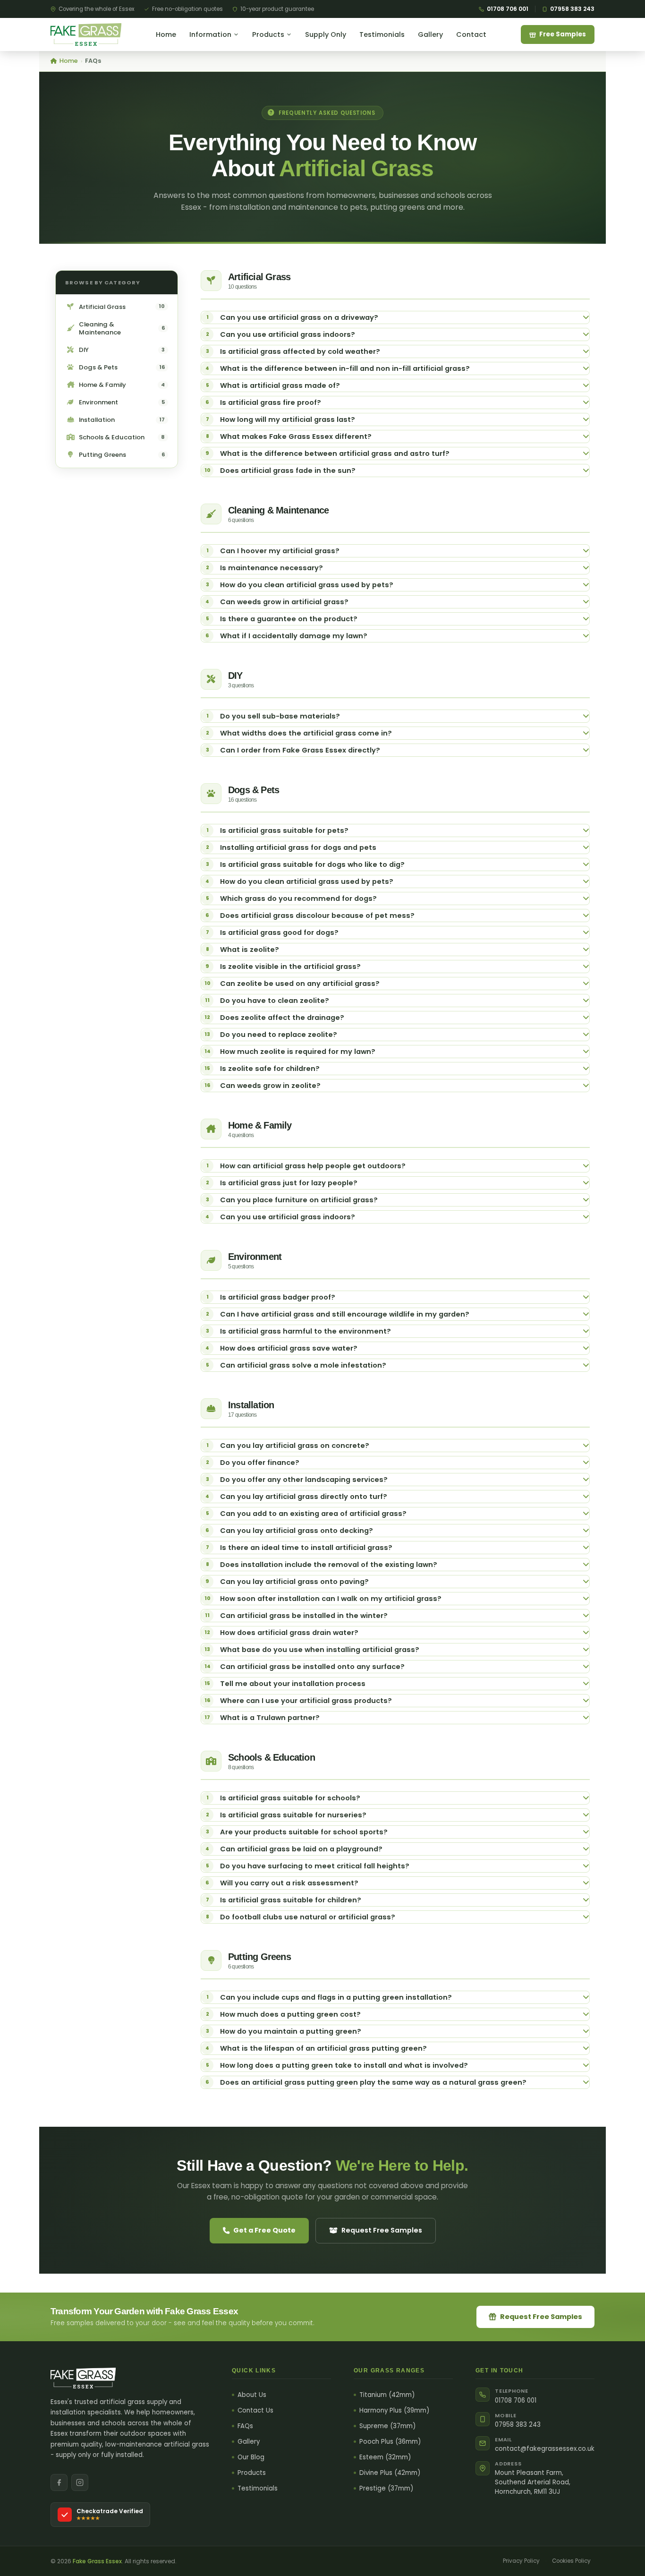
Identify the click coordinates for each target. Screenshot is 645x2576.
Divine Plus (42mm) (390, 2473)
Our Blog (251, 2457)
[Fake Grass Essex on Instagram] (80, 2482)
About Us (252, 2395)
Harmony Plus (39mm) (394, 2411)
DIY (122, 350)
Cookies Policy (571, 2561)
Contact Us (255, 2411)
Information (210, 34)
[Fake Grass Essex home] (86, 34)
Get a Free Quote (264, 2230)
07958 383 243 (572, 9)
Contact (471, 34)
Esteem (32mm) (385, 2457)
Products (268, 34)
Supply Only (326, 34)
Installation (122, 420)
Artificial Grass (122, 307)
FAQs (245, 2426)
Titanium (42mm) (387, 2395)
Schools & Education (122, 437)
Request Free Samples (382, 2230)
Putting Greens (122, 455)
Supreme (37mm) (387, 2426)
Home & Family (122, 385)
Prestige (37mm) (386, 2489)
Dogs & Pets (122, 367)
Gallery (430, 34)
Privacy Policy (521, 2561)
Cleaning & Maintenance (122, 328)
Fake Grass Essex (97, 2561)
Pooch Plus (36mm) (390, 2442)
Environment (122, 402)
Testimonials (382, 34)
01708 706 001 (508, 9)
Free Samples (563, 34)
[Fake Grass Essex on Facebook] (59, 2482)
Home (166, 34)
